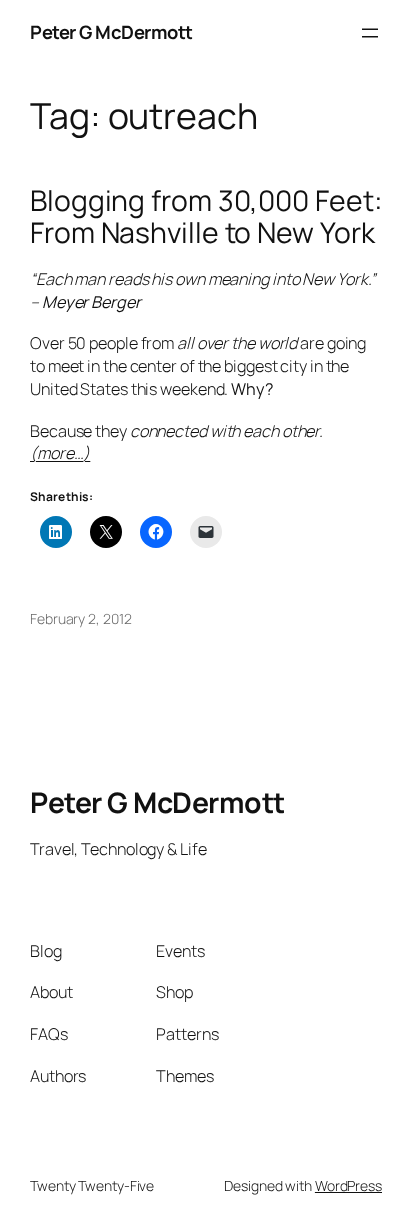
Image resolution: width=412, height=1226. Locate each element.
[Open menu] (370, 33)
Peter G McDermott (111, 32)
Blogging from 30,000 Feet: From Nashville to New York (205, 217)
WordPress (348, 1185)
